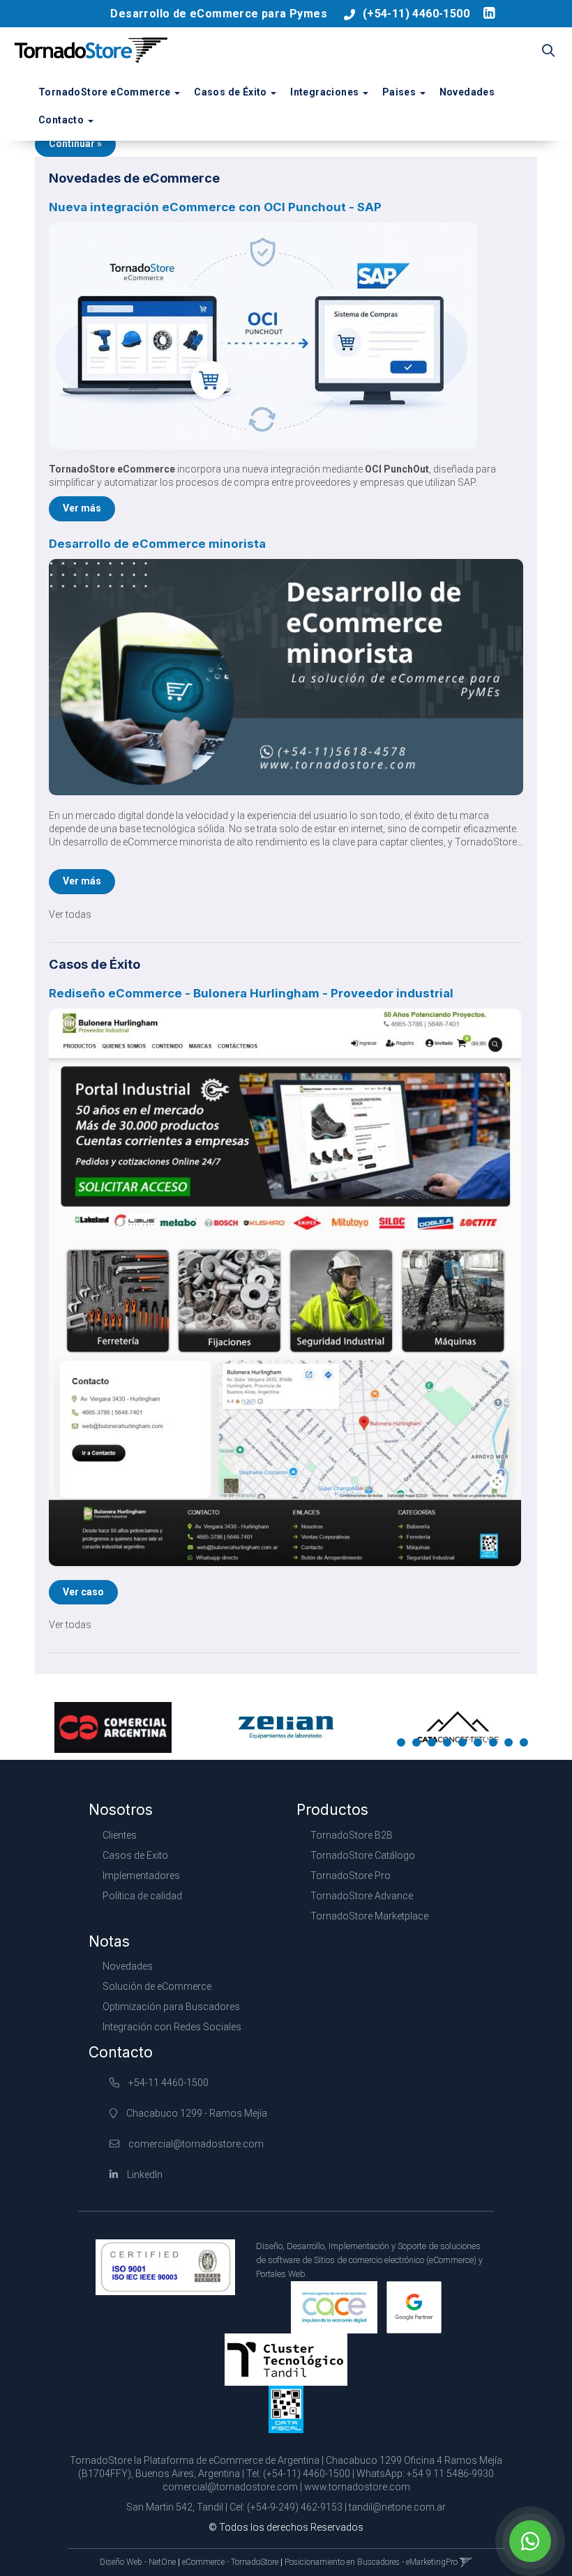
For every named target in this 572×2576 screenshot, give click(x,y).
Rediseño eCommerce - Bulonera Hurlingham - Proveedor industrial (251, 993)
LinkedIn (144, 2175)
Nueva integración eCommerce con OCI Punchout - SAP (215, 207)
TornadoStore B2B (352, 1835)
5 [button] (465, 1745)
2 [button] (419, 1745)
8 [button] (511, 1745)
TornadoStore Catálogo (363, 1855)
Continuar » (75, 144)
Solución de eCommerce (157, 1986)
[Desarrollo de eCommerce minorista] (286, 677)
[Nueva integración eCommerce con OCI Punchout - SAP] (286, 336)
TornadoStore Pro (351, 1876)
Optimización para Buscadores (171, 2007)
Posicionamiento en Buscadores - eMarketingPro (371, 2562)
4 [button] (450, 1745)
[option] (113, 1727)
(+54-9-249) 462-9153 (295, 2507)
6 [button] (481, 1745)
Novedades (467, 92)
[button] (548, 52)
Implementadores (141, 1876)
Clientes (120, 1835)
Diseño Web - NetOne (138, 2562)
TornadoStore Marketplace (369, 1916)
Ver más (82, 508)
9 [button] (527, 1745)
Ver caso (83, 1592)
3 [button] (435, 1745)
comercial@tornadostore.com (196, 2144)
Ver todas (70, 914)
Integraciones (326, 92)
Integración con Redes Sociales (172, 2027)
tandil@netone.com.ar (397, 2507)
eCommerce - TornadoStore (230, 2562)
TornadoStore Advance (362, 1896)
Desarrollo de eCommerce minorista (157, 544)
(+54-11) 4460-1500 (416, 14)
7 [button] (496, 1745)
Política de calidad (142, 1896)
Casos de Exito (135, 1855)
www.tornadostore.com (357, 2487)
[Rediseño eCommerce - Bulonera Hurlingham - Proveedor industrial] (286, 1287)
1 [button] (404, 1745)
